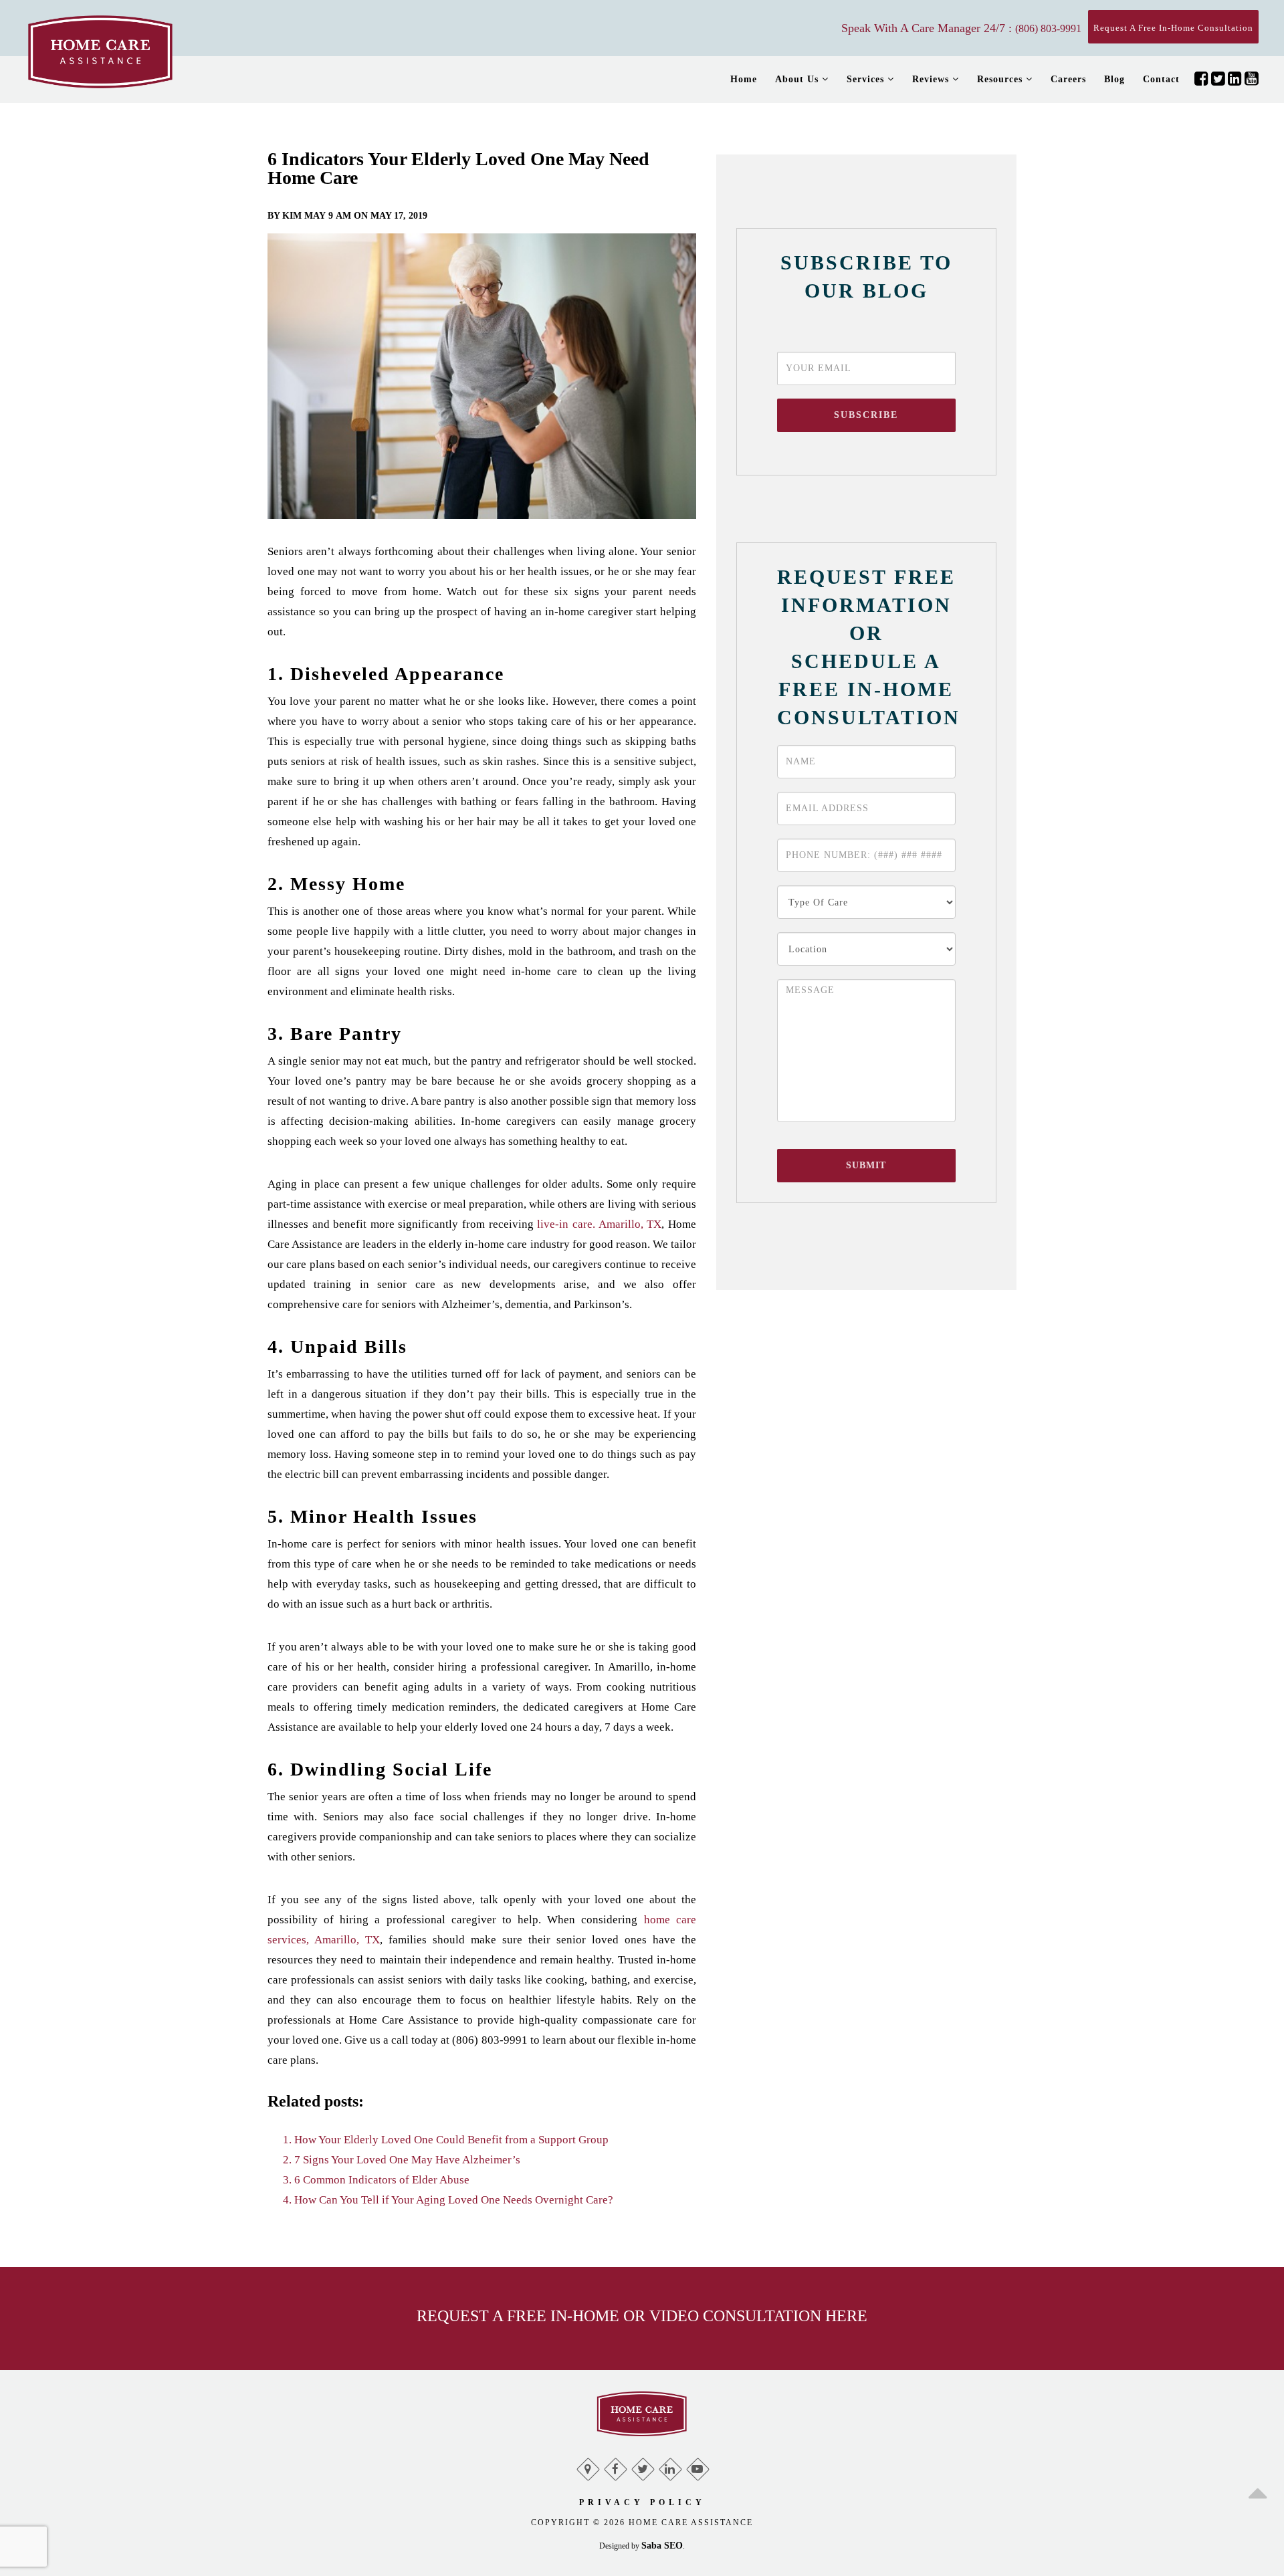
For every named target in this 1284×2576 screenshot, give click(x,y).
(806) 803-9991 (1048, 28)
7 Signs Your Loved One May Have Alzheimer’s (407, 2160)
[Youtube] (697, 2466)
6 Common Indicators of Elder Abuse (382, 2180)
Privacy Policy (642, 2502)
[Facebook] (615, 2466)
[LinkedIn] (670, 2466)
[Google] (587, 2466)
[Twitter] (642, 2466)
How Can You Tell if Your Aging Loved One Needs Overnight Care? (454, 2200)
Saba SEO (662, 2546)
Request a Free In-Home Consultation (1173, 28)
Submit (866, 1165)
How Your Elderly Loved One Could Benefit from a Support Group (451, 2140)
